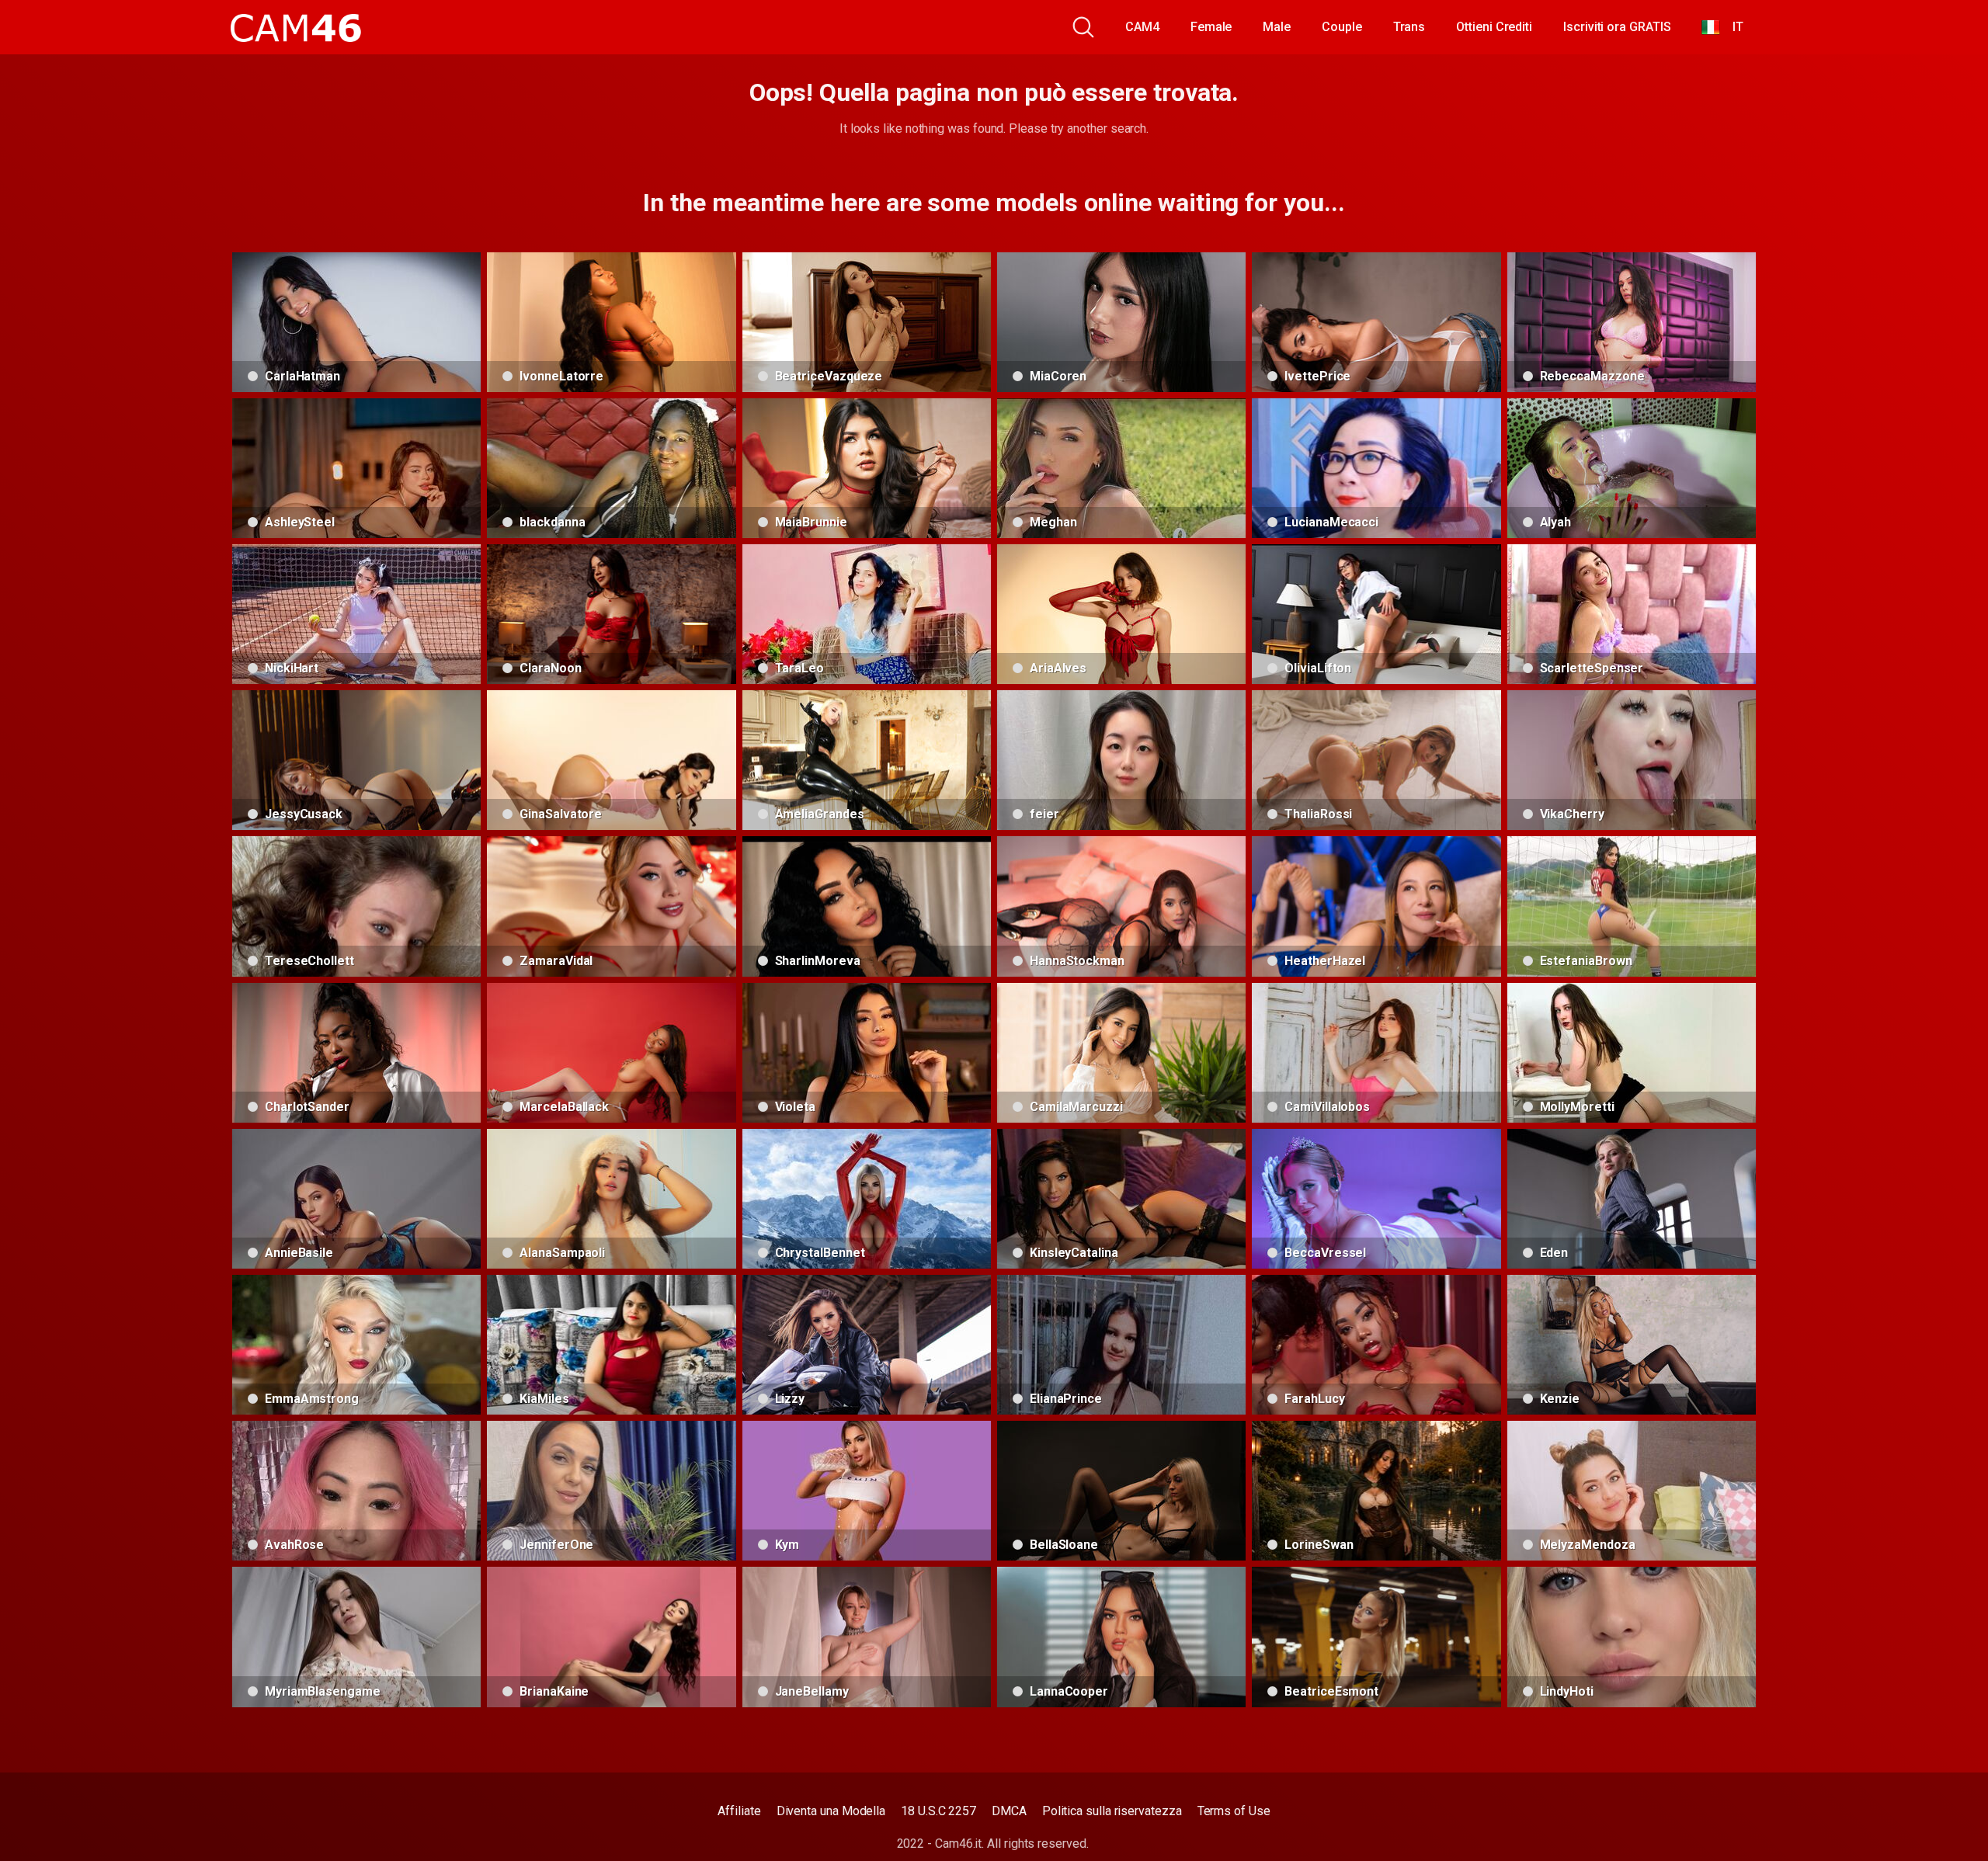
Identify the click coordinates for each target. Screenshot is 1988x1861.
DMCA (1009, 1811)
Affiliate (739, 1811)
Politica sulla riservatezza (1112, 1811)
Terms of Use (1234, 1811)
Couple (1342, 27)
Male (1277, 27)
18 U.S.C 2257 (938, 1811)
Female (1211, 27)
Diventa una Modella (831, 1811)
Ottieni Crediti (1494, 27)
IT (1732, 27)
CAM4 (1142, 27)
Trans (1409, 27)
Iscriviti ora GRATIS (1617, 27)
